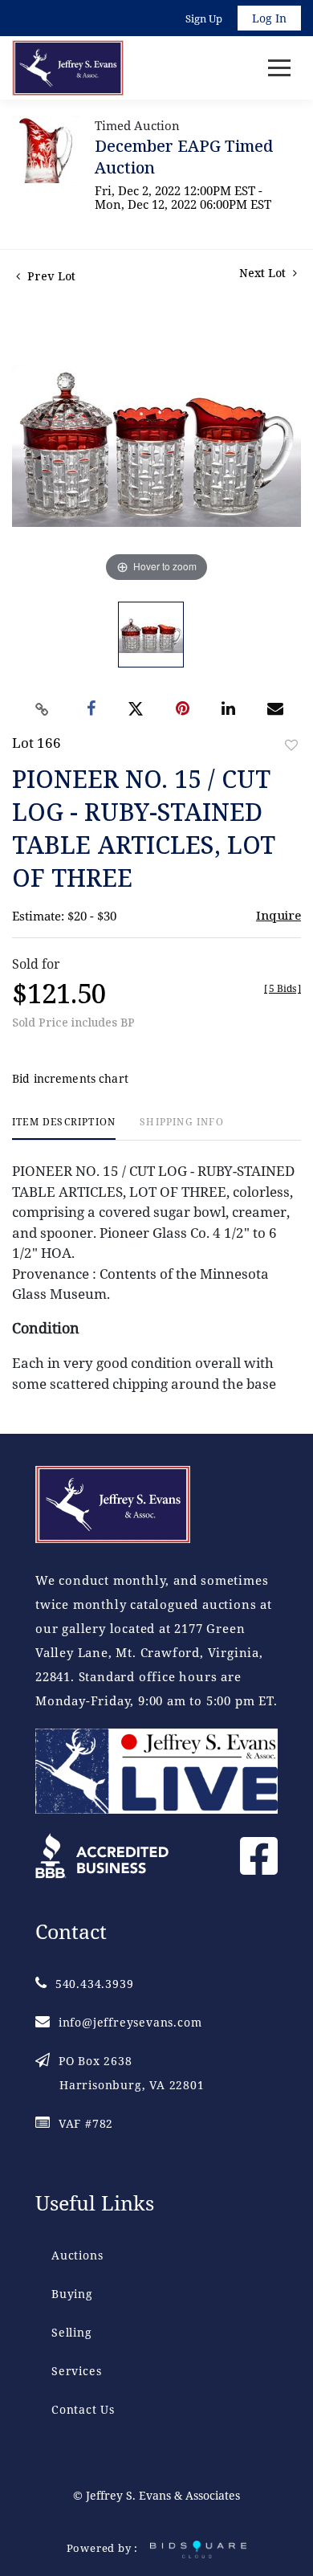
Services (76, 2371)
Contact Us (83, 2409)
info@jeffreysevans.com (130, 2022)
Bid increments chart (70, 1078)
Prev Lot (50, 276)
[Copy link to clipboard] (43, 709)
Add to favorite (291, 745)
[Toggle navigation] (279, 68)
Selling (72, 2332)
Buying (72, 2294)
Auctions (77, 2255)
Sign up (204, 18)
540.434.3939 (94, 1984)
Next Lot (264, 273)
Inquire (278, 915)
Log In (269, 18)
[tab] (64, 1128)
